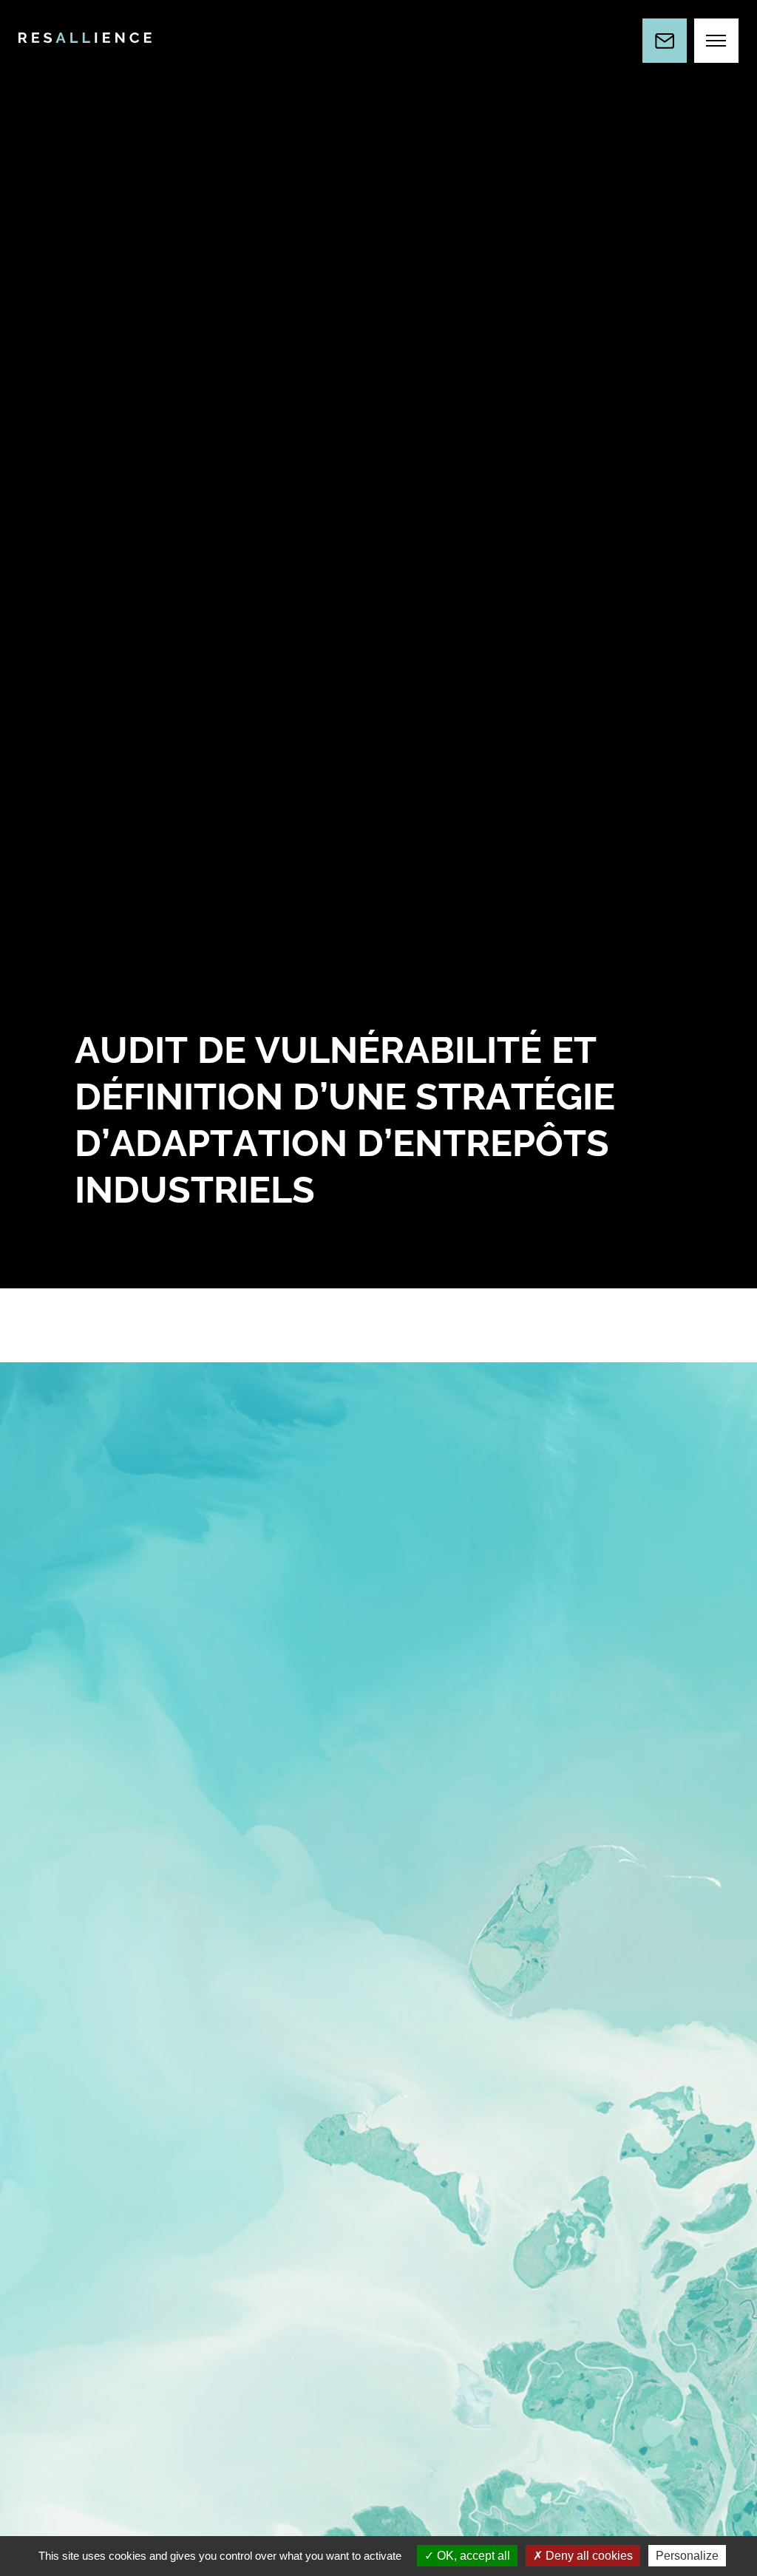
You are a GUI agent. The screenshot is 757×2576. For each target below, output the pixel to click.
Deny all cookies (588, 2556)
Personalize (687, 2556)
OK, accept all (472, 2556)
